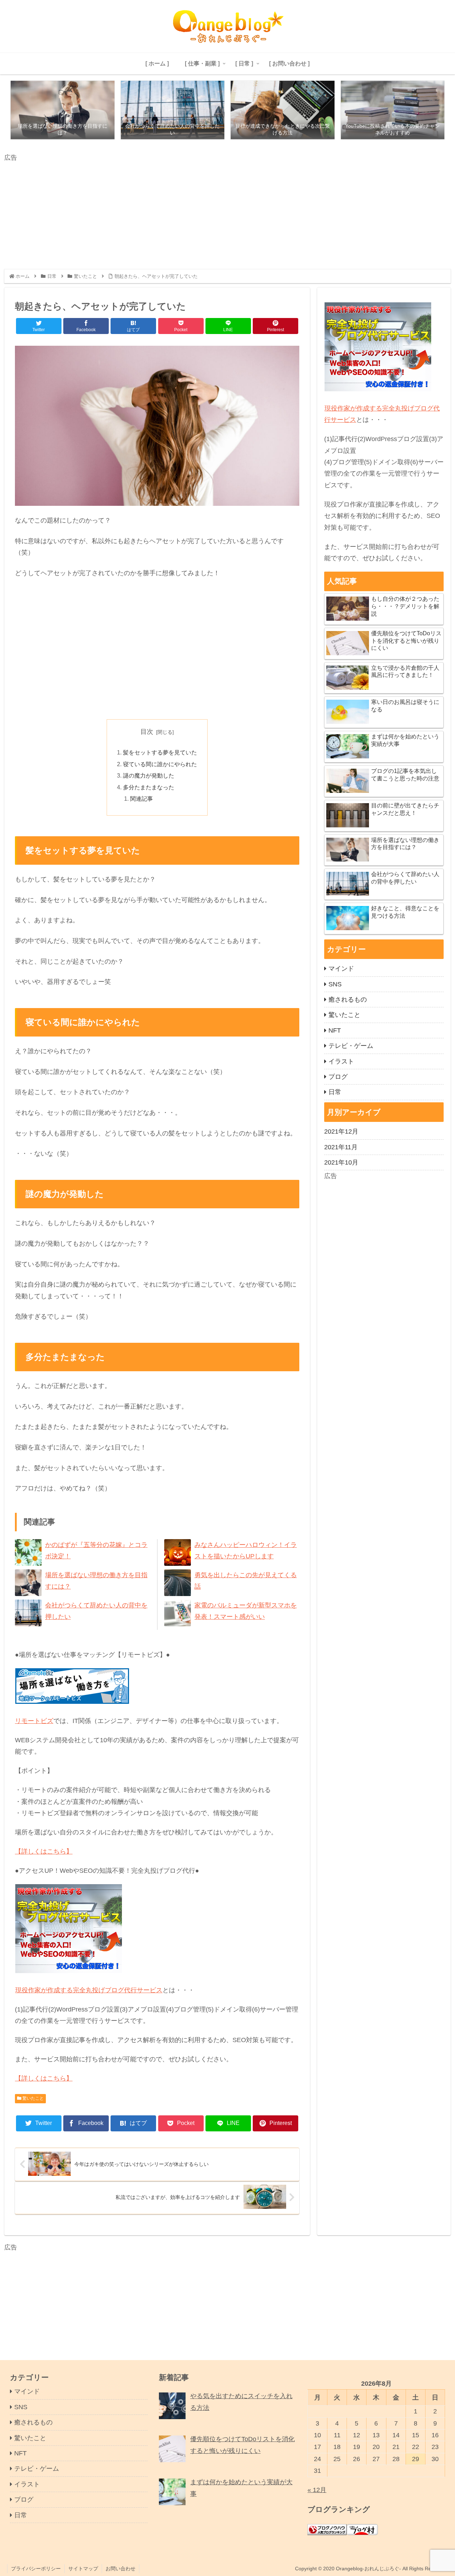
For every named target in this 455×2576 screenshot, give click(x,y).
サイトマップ (83, 2569)
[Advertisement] (218, 213)
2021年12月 (341, 1131)
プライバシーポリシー (36, 2569)
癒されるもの (348, 1000)
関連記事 (141, 799)
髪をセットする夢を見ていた (160, 752)
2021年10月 (341, 1162)
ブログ (338, 1077)
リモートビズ (34, 1721)
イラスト (341, 1061)
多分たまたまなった (149, 787)
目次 (147, 732)
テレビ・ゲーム (351, 1046)
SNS (335, 984)
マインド (341, 969)
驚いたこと (33, 2098)
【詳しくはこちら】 (44, 1851)
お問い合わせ (121, 2569)
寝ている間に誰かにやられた (160, 764)
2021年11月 (341, 1147)
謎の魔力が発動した (149, 775)
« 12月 (317, 2490)
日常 (335, 1092)
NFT (335, 1030)
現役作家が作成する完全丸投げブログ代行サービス (89, 1990)
